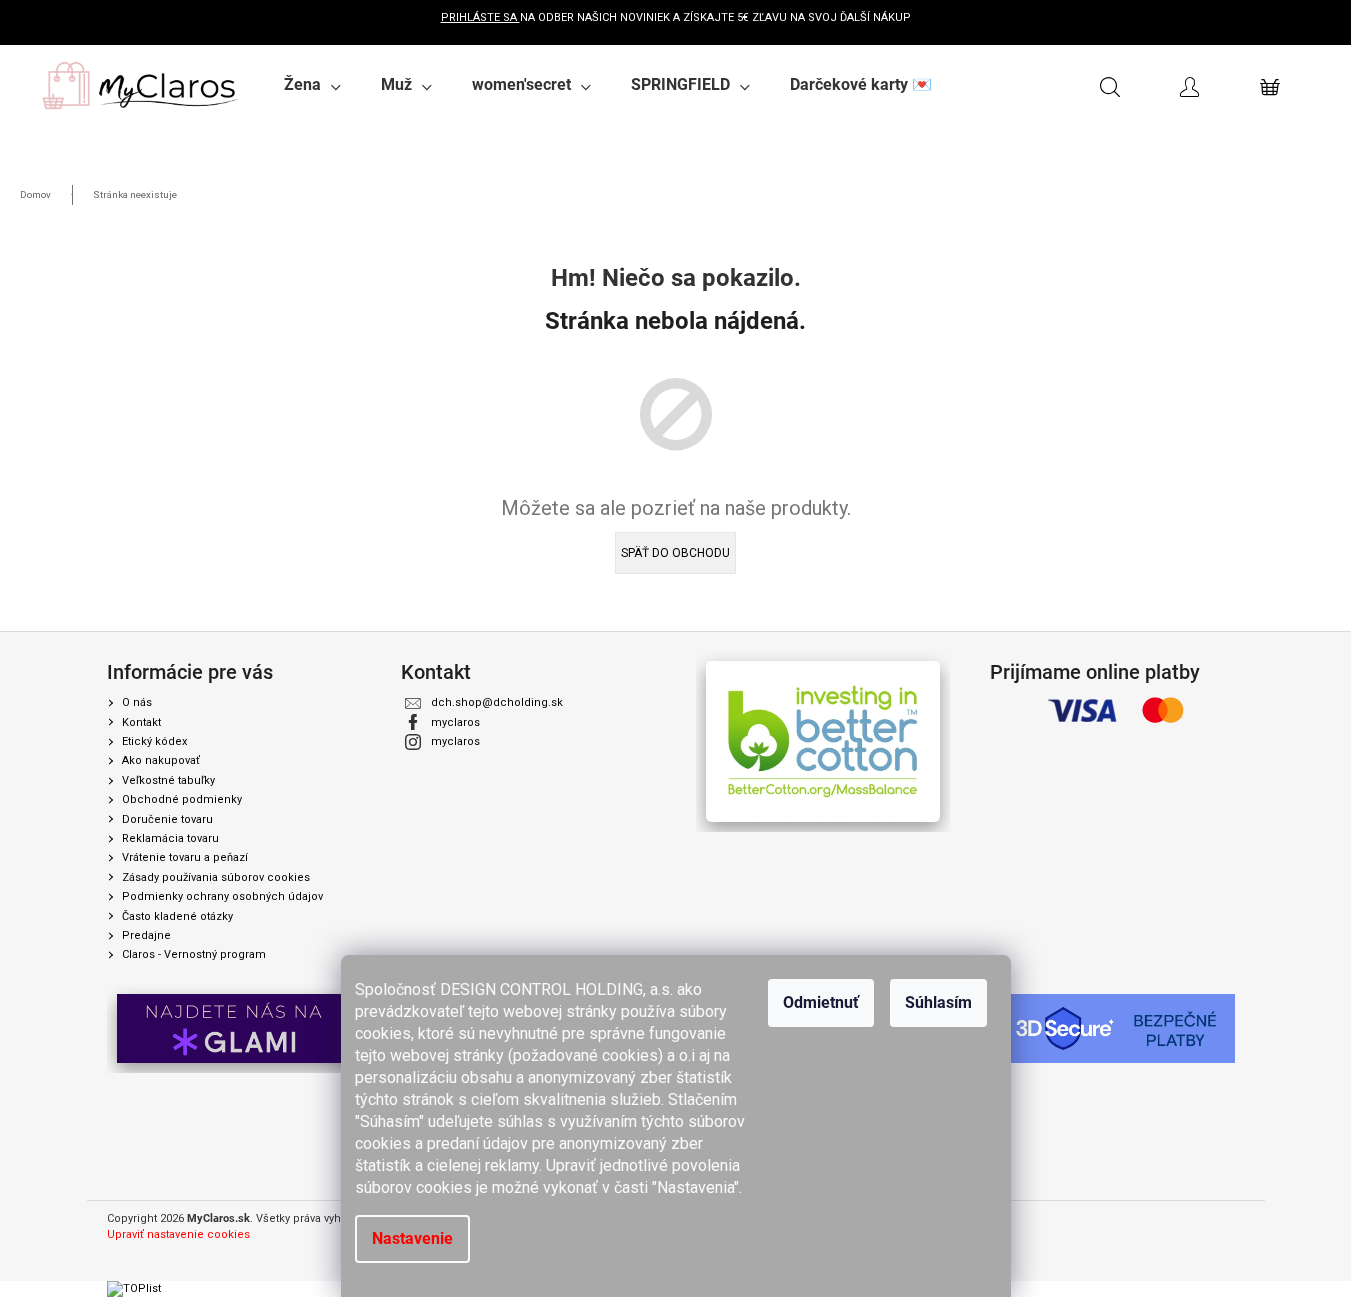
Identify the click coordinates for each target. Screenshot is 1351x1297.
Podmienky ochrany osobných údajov (222, 896)
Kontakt (141, 722)
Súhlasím (938, 1002)
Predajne (146, 935)
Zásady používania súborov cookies (216, 877)
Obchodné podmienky (182, 799)
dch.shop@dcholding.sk (497, 702)
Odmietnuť (821, 1002)
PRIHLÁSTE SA (480, 17)
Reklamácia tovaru (170, 838)
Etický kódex (154, 741)
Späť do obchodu (675, 553)
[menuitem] (312, 85)
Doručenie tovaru (167, 819)
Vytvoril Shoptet (1204, 1219)
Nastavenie (412, 1238)
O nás (137, 702)
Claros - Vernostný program (194, 954)
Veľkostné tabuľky (168, 780)
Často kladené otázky (177, 916)
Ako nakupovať (161, 760)
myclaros (455, 722)
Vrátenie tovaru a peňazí (185, 857)
